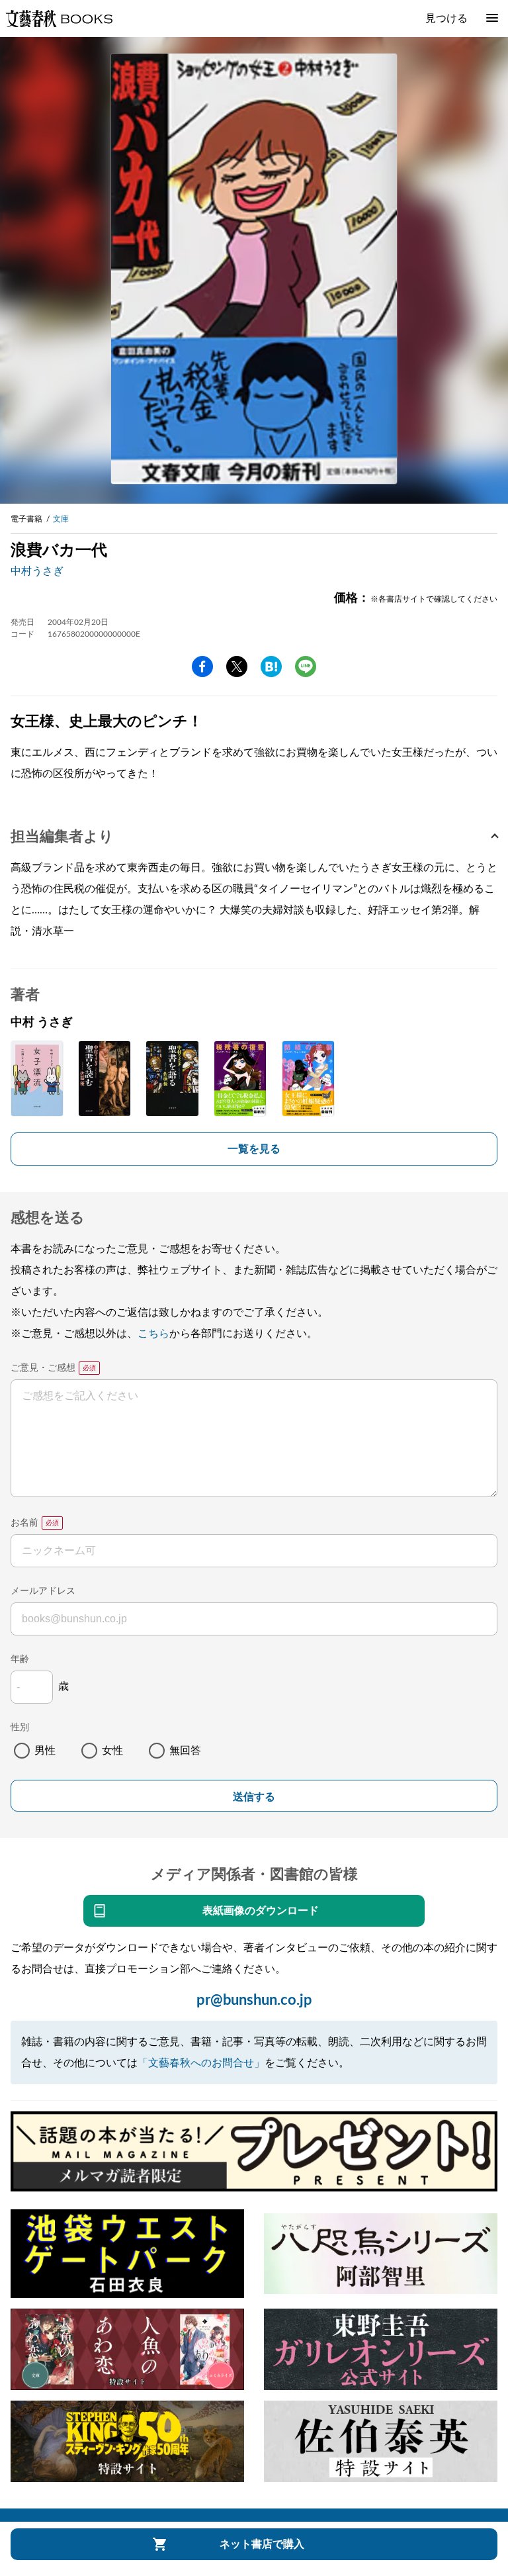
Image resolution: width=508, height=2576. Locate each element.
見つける (446, 19)
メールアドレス (43, 1591)
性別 (20, 1727)
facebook (202, 667)
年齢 (20, 1659)
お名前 (24, 1523)
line (306, 667)
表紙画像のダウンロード (261, 1911)
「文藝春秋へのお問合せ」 (201, 2063)
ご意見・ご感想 (43, 1368)
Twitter (237, 667)
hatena (271, 667)
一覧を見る (254, 1149)
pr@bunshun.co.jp (254, 2000)
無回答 (185, 1751)
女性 (112, 1751)
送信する (254, 1797)
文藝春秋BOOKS (59, 19)
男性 (45, 1751)
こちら (153, 1334)
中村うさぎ (37, 571)
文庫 (61, 519)
